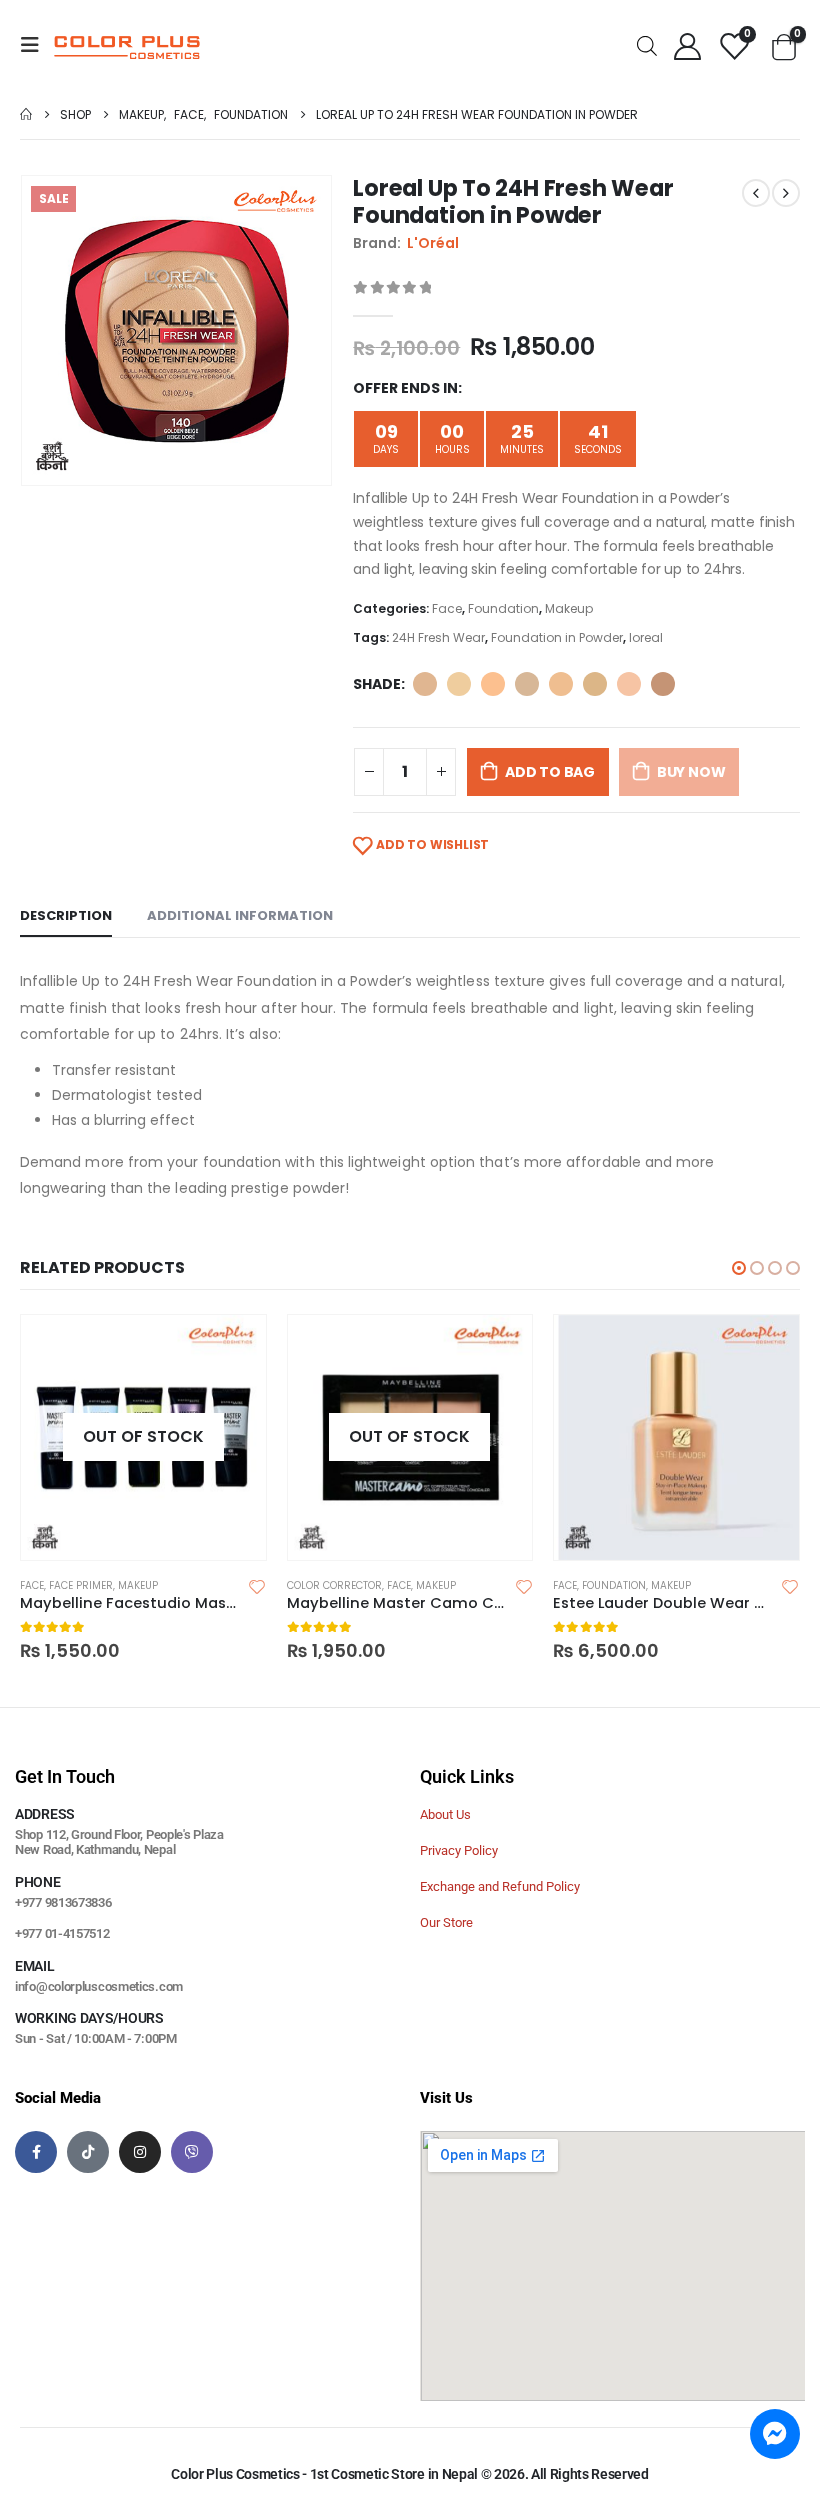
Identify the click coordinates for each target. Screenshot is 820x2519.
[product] (676, 1437)
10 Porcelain (425, 684)
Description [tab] (66, 915)
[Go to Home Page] (26, 114)
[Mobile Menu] (36, 45)
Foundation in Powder (557, 637)
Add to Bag (550, 772)
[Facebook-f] (36, 2152)
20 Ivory (629, 684)
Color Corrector (334, 1585)
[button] (739, 1268)
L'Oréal (433, 243)
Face (447, 608)
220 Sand (663, 684)
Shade (377, 684)
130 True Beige (527, 684)
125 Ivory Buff (493, 684)
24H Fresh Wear (438, 637)
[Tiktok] (88, 2152)
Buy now (691, 772)
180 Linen (595, 684)
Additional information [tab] (240, 915)
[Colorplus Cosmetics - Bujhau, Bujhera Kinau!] (127, 45)
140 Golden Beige (561, 684)
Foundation (503, 608)
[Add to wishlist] (257, 1586)
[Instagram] (140, 2152)
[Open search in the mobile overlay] (647, 44)
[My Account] (687, 45)
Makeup (569, 608)
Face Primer (81, 1585)
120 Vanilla (459, 684)
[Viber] (192, 2152)
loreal (646, 637)
